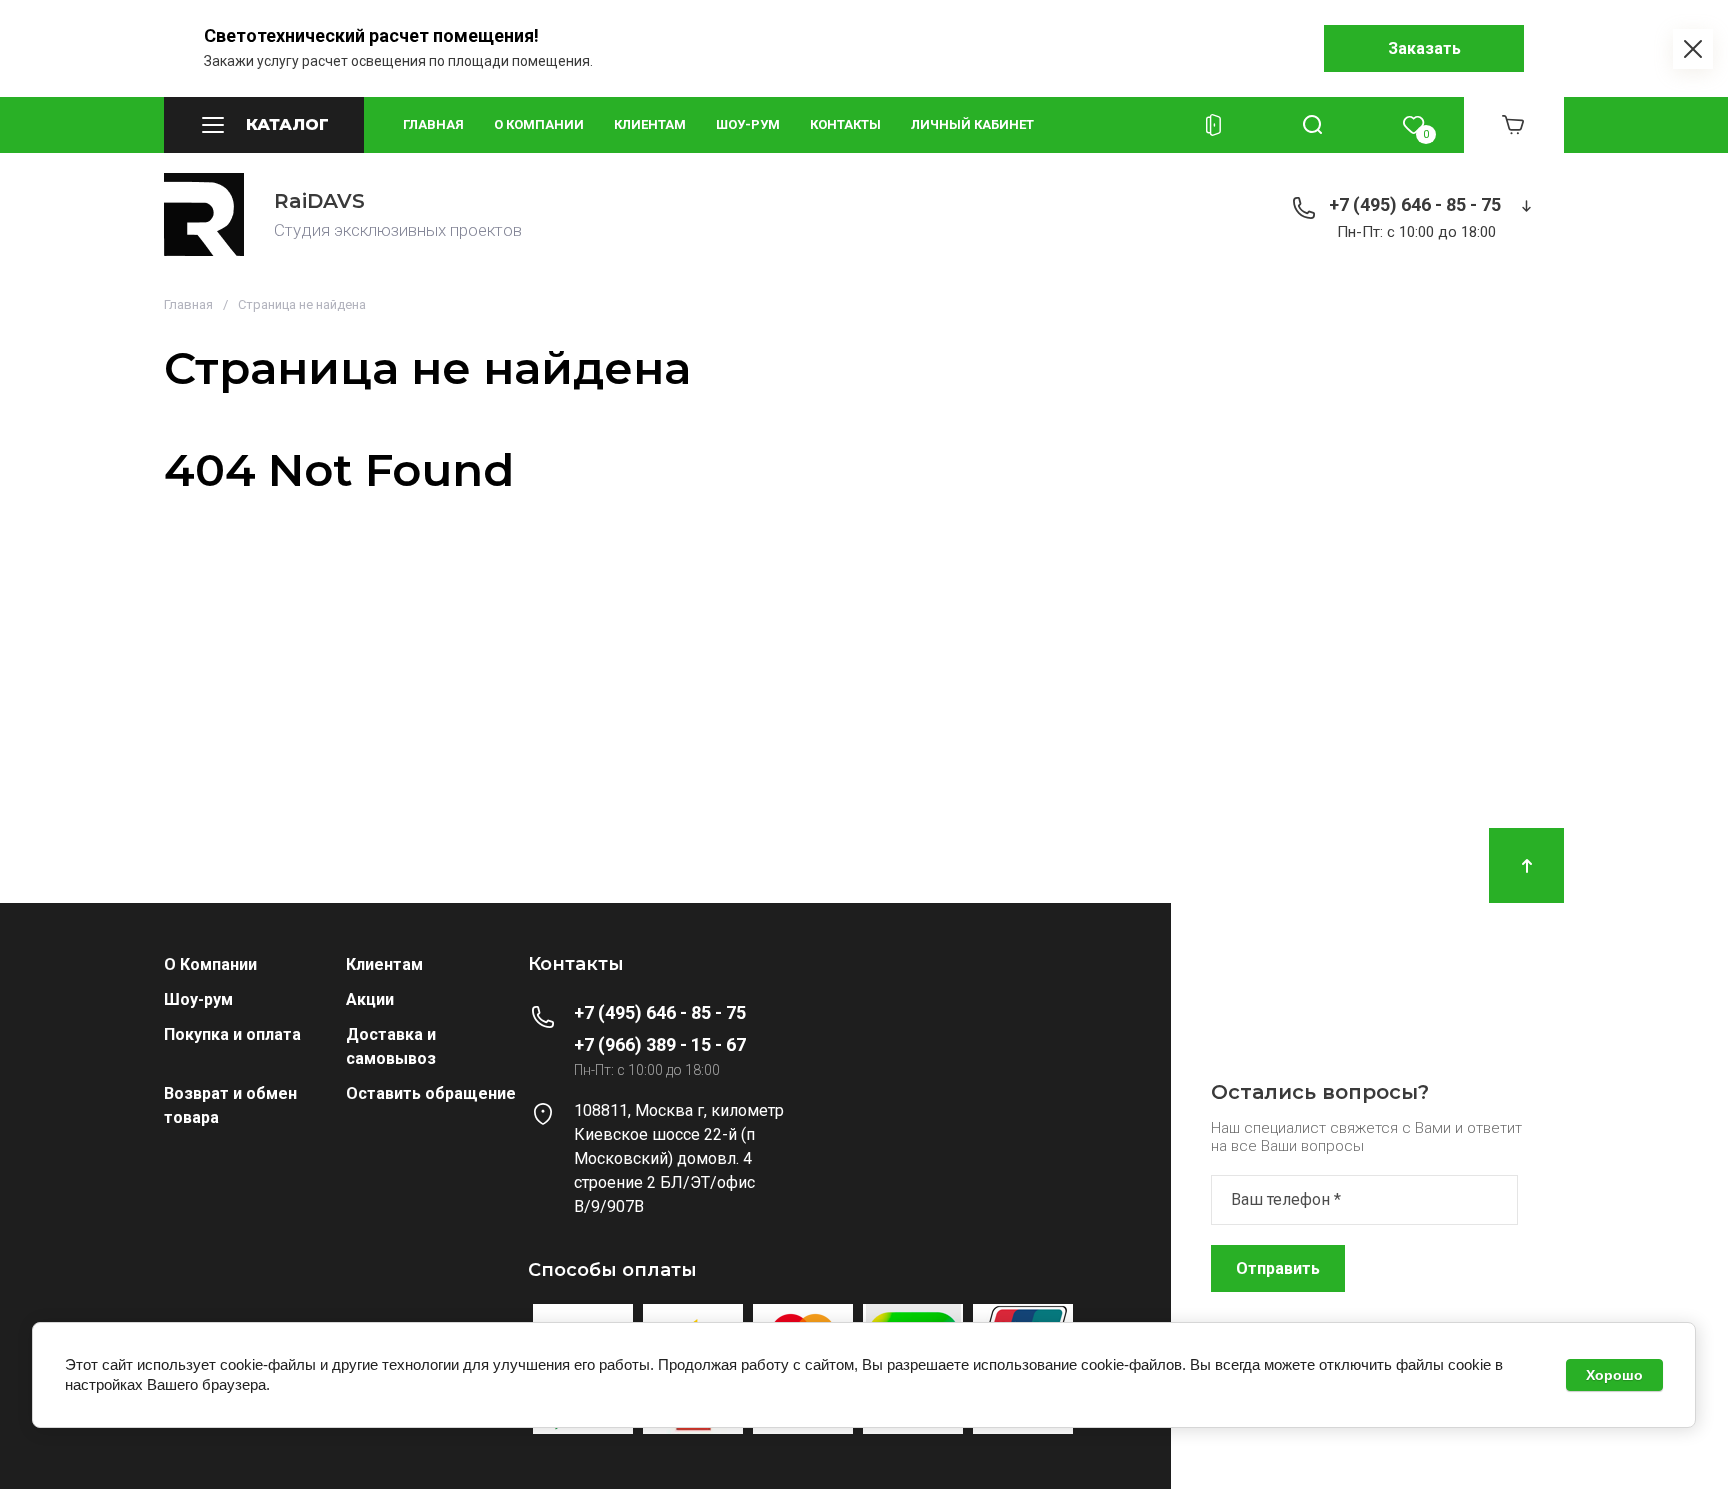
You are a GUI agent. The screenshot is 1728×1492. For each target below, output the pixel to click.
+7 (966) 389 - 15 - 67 (660, 1044)
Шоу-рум (748, 124)
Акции (370, 999)
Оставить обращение (431, 1093)
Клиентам (650, 124)
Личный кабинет (972, 124)
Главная (433, 124)
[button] (264, 125)
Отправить (1278, 1268)
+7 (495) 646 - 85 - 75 (1415, 204)
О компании (539, 124)
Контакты (845, 124)
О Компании (210, 964)
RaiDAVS (319, 201)
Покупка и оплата (232, 1034)
